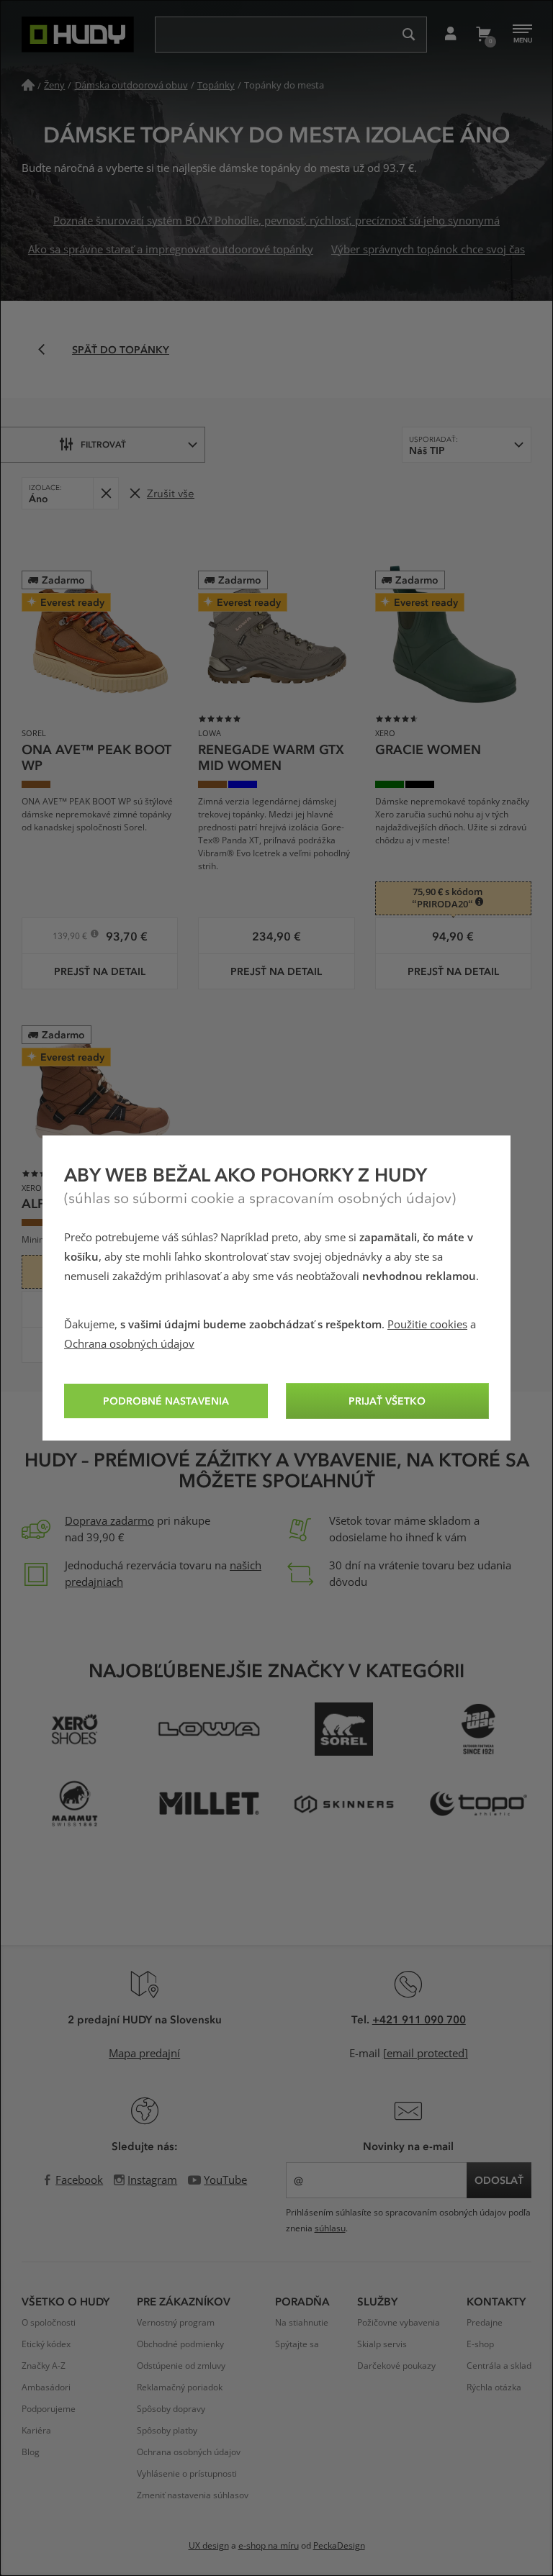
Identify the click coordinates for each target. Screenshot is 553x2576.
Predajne (485, 2323)
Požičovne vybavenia (399, 2323)
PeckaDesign (339, 2546)
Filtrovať (103, 444)
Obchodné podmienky (180, 2344)
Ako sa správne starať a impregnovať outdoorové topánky (171, 250)
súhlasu (330, 2228)
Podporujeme (49, 2409)
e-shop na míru (269, 2546)
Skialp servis (382, 2344)
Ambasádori (46, 2387)
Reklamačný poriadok (180, 2387)
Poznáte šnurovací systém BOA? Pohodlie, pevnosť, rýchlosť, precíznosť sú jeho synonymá (276, 221)
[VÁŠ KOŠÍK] (483, 35)
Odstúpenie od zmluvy (181, 2366)
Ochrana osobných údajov (129, 1344)
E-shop (480, 2344)
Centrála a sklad (499, 2366)
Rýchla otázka (494, 2387)
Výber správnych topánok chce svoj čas (428, 250)
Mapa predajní (144, 2054)
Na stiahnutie (302, 2323)
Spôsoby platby (167, 2431)
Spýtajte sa (297, 2344)
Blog (31, 2452)
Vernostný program (176, 2323)
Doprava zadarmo (109, 1521)
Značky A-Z (44, 2366)
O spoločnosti (49, 2323)
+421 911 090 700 (419, 2019)
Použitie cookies (427, 1325)
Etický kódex (46, 2344)
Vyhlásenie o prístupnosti (187, 2474)
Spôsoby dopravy (171, 2409)
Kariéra (36, 2431)
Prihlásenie (450, 35)
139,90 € (71, 938)
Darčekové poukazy (396, 2366)
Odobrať (105, 493)
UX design (209, 2546)
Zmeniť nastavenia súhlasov (193, 2495)
